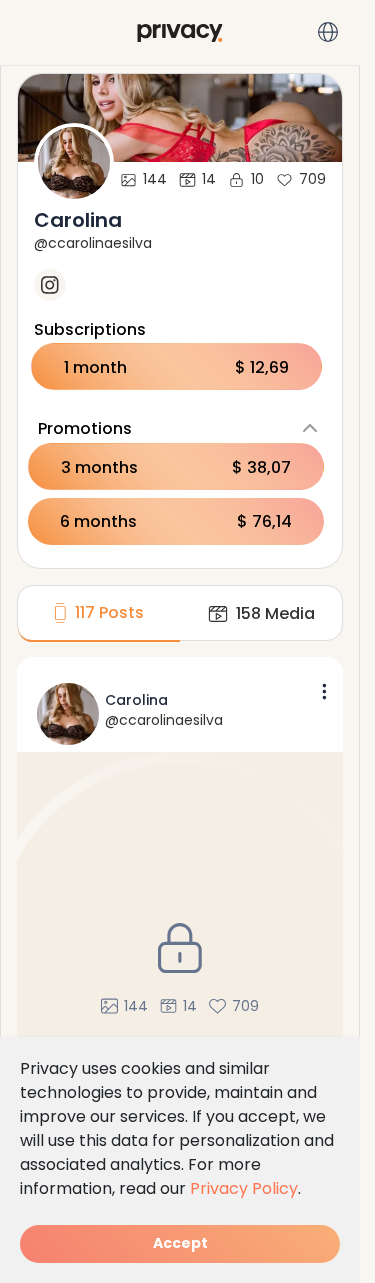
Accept (180, 1243)
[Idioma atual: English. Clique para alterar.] (328, 32)
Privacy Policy (244, 1188)
